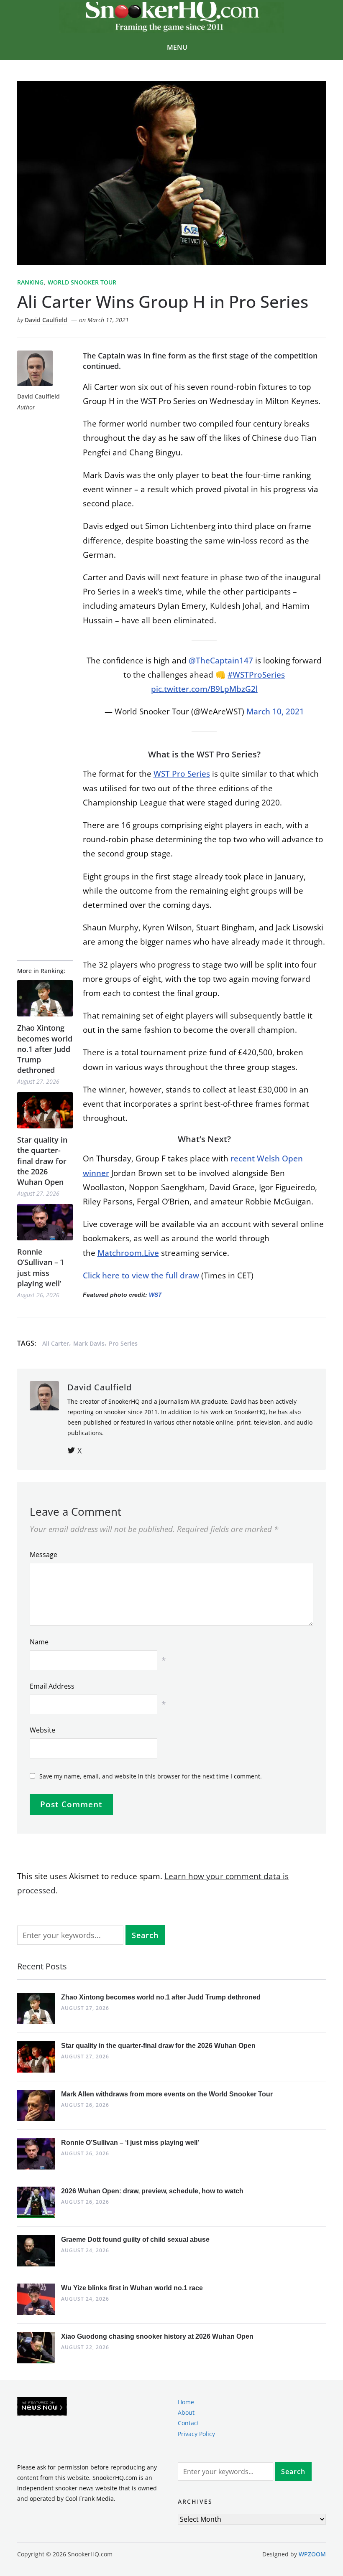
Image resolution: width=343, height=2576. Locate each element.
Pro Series (123, 1343)
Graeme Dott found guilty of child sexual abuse (135, 2239)
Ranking (30, 282)
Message (44, 1555)
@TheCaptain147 (221, 661)
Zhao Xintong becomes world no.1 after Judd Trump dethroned (45, 1049)
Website (42, 1730)
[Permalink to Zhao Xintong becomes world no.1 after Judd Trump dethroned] (45, 998)
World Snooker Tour (82, 282)
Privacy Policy (196, 2433)
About (186, 2412)
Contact (188, 2423)
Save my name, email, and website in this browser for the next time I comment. (151, 1776)
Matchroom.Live (128, 1253)
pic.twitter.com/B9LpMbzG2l (204, 689)
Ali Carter (56, 1343)
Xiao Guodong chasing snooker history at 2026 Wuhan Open (157, 2336)
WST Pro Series (182, 774)
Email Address (52, 1686)
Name (39, 1642)
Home (186, 2402)
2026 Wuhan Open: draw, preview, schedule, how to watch (152, 2191)
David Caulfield (46, 320)
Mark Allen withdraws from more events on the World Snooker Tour (167, 2094)
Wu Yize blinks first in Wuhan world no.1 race (132, 2288)
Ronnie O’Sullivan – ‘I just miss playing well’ (41, 1268)
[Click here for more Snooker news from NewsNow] (42, 2407)
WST (155, 1295)
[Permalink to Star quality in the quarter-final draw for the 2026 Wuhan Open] (45, 1110)
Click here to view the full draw (141, 1275)
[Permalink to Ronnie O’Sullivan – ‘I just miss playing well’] (45, 1222)
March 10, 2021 (275, 711)
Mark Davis (89, 1343)
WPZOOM (312, 2554)
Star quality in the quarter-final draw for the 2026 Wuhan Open (42, 1161)
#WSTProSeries (256, 675)
